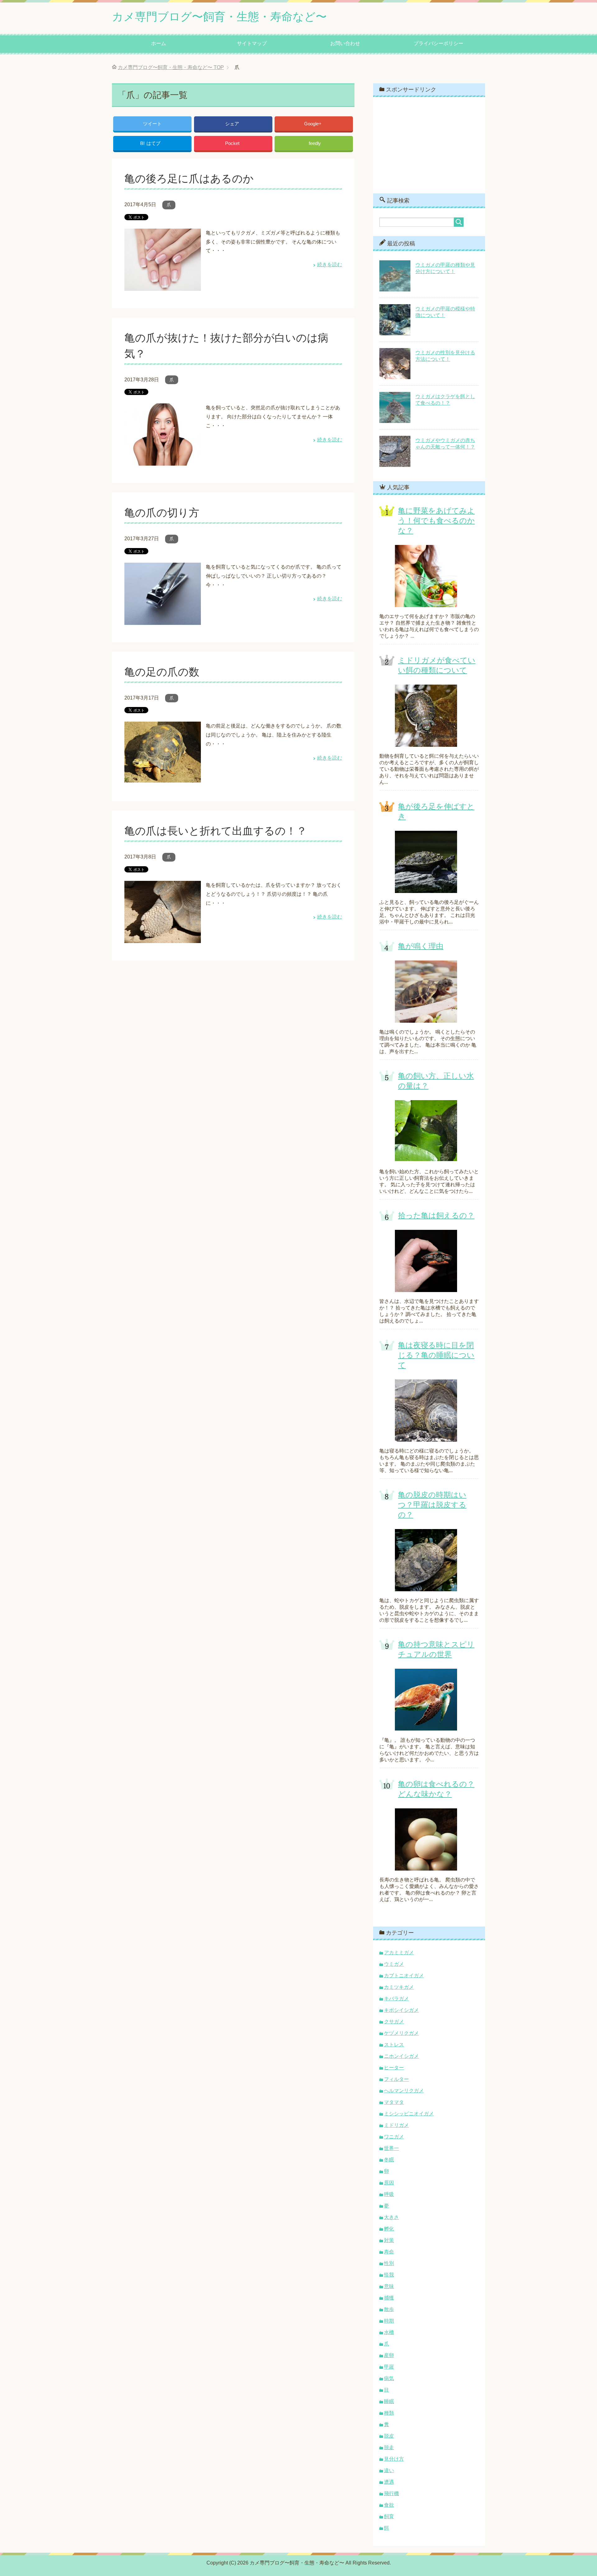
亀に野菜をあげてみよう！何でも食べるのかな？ (436, 521)
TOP (171, 67)
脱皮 (389, 2436)
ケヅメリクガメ (401, 2033)
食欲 (389, 2505)
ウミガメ (394, 1964)
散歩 (389, 2309)
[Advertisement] (429, 145)
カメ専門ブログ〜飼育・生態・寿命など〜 (219, 17)
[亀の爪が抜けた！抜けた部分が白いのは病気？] (163, 461)
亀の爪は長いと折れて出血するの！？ (216, 831)
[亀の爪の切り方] (163, 620)
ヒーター (394, 2068)
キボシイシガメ (401, 2010)
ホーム (159, 43)
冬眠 (389, 2160)
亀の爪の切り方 (162, 513)
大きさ (391, 2217)
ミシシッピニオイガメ (409, 2114)
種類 (389, 2413)
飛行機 (391, 2493)
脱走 (389, 2447)
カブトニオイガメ (404, 1976)
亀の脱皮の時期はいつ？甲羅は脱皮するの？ (432, 1505)
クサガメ (394, 2022)
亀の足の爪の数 (162, 672)
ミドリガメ (396, 2125)
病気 (389, 2378)
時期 (389, 2321)
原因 (389, 2183)
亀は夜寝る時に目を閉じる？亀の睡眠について (436, 1355)
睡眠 (389, 2401)
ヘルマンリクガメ (404, 2091)
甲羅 (389, 2367)
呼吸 (389, 2194)
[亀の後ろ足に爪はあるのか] (163, 286)
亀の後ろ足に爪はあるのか (189, 179)
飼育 (389, 2516)
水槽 (389, 2332)
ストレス (394, 2045)
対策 (389, 2240)
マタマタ (394, 2102)
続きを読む (330, 265)
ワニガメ (394, 2137)
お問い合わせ (345, 43)
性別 (389, 2263)
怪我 (389, 2275)
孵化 (389, 2229)
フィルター (396, 2079)
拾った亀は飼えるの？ (436, 1215)
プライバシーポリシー (438, 43)
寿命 (389, 2252)
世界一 (391, 2148)
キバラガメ (396, 1999)
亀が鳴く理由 (421, 946)
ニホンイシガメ (401, 2056)
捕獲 (389, 2298)
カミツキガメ (399, 1987)
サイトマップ (252, 43)
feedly (315, 143)
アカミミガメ (399, 1953)
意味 (389, 2286)
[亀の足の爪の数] (163, 779)
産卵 (389, 2355)
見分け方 (394, 2459)
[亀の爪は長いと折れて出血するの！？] (163, 938)
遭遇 (389, 2482)
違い (389, 2470)
